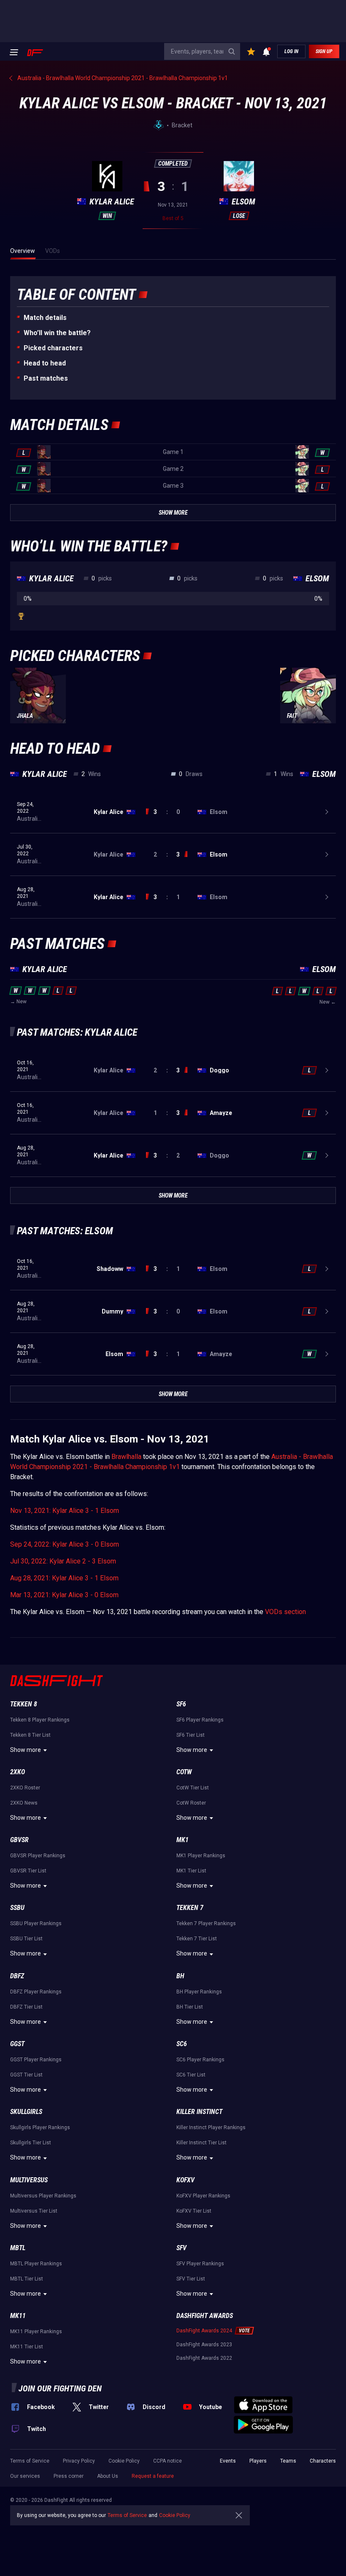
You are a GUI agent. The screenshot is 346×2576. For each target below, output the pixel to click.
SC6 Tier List (191, 2075)
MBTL (18, 2248)
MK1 (182, 1840)
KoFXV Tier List (194, 2211)
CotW (184, 1772)
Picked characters (53, 348)
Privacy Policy (79, 2461)
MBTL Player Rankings (36, 2264)
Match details (45, 318)
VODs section (285, 1612)
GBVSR (19, 1840)
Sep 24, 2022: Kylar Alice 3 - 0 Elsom (65, 1544)
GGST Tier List (26, 2075)
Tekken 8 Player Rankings (40, 1720)
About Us (108, 2476)
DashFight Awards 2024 (204, 2331)
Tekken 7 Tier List (197, 1939)
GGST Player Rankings (36, 2060)
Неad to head (45, 363)
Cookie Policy (124, 2461)
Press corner (69, 2476)
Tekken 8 (24, 1704)
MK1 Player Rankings (201, 1856)
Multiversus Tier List (34, 2211)
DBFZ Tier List (26, 2007)
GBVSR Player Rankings (38, 1856)
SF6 (181, 1704)
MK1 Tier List (191, 1871)
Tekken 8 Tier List (30, 1735)
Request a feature (153, 2476)
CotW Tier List (193, 1788)
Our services (25, 2476)
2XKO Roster (25, 1788)
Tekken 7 (190, 1908)
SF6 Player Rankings (200, 1720)
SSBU (17, 1908)
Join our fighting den (60, 2388)
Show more (26, 1750)
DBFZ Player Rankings (36, 1992)
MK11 (18, 2316)
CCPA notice (168, 2461)
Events (228, 2461)
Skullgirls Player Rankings (40, 2127)
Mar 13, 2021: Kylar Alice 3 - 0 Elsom (64, 1595)
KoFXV (185, 2180)
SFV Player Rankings (200, 2264)
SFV (181, 2248)
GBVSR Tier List (28, 1871)
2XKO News (24, 1803)
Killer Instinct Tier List (201, 2143)
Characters (323, 2461)
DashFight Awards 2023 (204, 2345)
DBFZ (17, 1976)
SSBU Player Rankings (36, 1923)
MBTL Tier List (27, 2279)
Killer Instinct (199, 2112)
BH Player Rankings (199, 1992)
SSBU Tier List (26, 1939)
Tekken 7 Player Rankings (206, 1923)
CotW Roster (191, 1803)
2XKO (18, 1772)
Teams (288, 2461)
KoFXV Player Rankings (203, 2196)
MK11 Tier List (27, 2347)
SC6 (182, 2044)
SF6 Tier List (191, 1735)
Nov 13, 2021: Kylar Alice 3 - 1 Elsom (65, 1511)
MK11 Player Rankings (36, 2332)
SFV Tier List (191, 2279)
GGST (17, 2044)
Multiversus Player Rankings (43, 2196)
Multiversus (29, 2180)
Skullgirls (26, 2112)
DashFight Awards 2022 (204, 2358)
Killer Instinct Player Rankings (211, 2127)
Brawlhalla (126, 1457)
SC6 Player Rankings (200, 2060)
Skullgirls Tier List (31, 2143)
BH (180, 1976)
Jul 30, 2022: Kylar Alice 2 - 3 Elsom (63, 1561)
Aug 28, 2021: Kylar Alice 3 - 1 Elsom (64, 1578)
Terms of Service (30, 2461)
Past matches (46, 378)
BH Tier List (190, 2007)
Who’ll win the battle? (57, 333)
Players (258, 2461)
